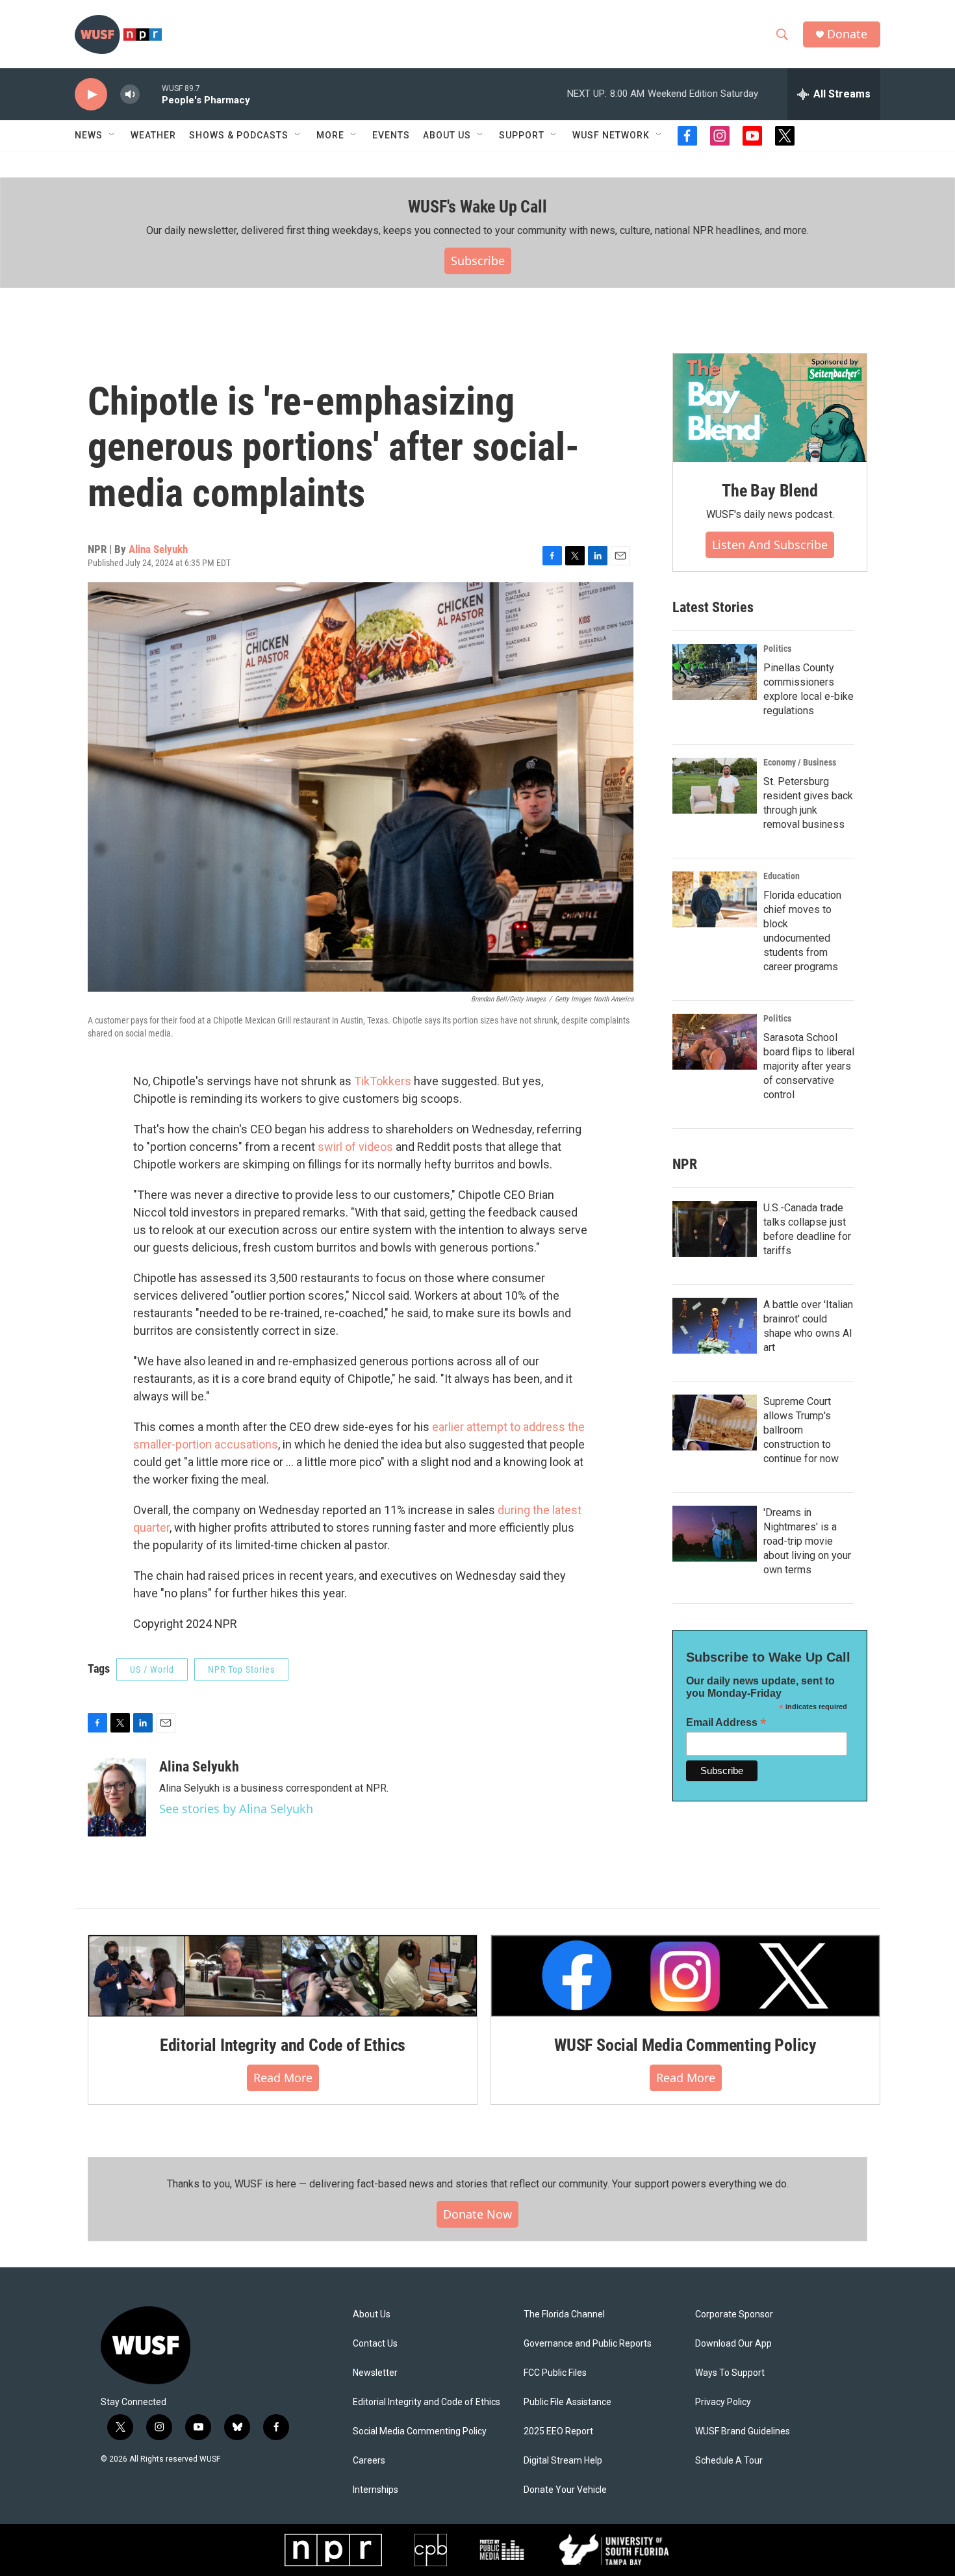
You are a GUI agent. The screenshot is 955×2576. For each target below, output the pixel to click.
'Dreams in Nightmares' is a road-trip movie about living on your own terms (807, 1541)
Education (782, 876)
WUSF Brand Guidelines (743, 2431)
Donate (847, 34)
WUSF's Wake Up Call (477, 207)
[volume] (130, 95)
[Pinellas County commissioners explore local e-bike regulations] (715, 672)
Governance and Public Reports (588, 2344)
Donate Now (478, 2214)
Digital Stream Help (563, 2461)
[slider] (151, 94)
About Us (372, 2314)
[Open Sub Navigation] (112, 135)
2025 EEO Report (558, 2431)
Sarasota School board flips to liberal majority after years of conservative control (809, 1066)
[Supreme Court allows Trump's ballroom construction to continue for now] (715, 1423)
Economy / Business (800, 762)
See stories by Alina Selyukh (236, 1809)
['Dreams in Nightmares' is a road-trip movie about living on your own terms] (715, 1534)
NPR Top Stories (241, 1669)
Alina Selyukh (158, 549)
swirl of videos (355, 1147)
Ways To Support (730, 2373)
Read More (283, 2078)
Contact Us (375, 2344)
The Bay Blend (770, 491)
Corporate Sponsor (734, 2314)
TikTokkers (383, 1081)
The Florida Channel (564, 2314)
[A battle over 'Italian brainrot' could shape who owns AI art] (715, 1326)
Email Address (726, 1722)
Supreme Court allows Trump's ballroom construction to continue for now (801, 1430)
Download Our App (733, 2344)
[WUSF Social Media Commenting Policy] (685, 1976)
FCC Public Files (555, 2373)
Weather (153, 135)
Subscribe (478, 261)
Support (522, 135)
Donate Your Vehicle (565, 2490)
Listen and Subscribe (770, 545)
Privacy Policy (723, 2402)
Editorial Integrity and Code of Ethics (283, 2045)
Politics (777, 649)
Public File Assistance (567, 2402)
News (89, 135)
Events (391, 135)
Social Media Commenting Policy (420, 2431)
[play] (91, 95)
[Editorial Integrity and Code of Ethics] (283, 1976)
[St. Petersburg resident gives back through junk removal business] (715, 786)
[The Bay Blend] (770, 408)
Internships (376, 2490)
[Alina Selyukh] (117, 1797)
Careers (369, 2461)
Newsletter (375, 2373)
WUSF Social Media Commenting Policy (685, 2045)
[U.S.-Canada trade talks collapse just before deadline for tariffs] (715, 1229)
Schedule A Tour (729, 2461)
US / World (152, 1669)
